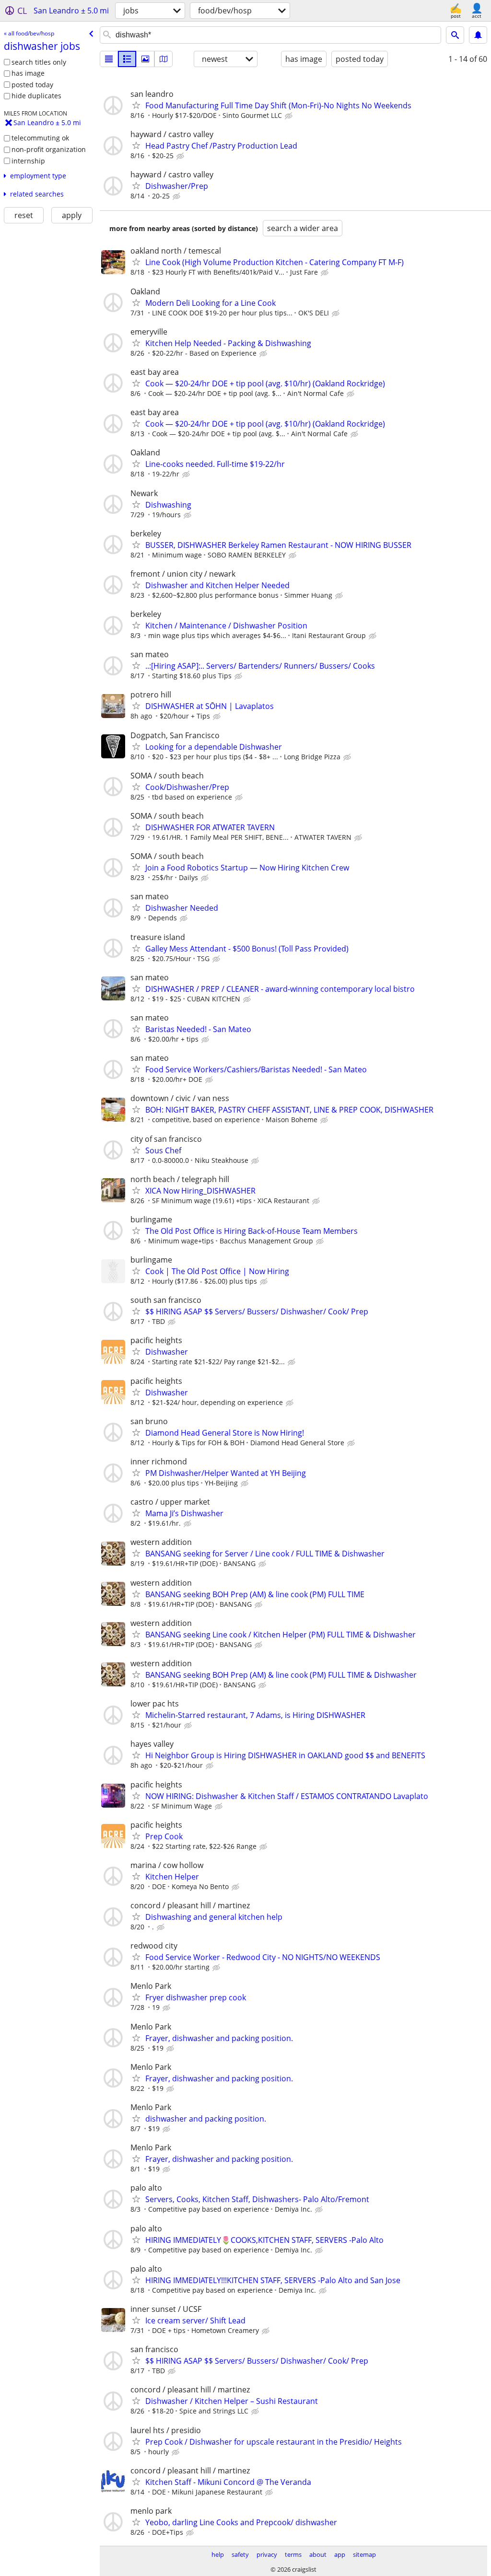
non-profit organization (49, 149)
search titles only (39, 62)
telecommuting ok (40, 138)
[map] (164, 59)
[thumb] (127, 59)
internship (28, 161)
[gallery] (145, 59)
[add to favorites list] (136, 105)
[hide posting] (290, 116)
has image (28, 73)
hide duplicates (36, 96)
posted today (32, 85)
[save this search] (478, 35)
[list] (109, 59)
